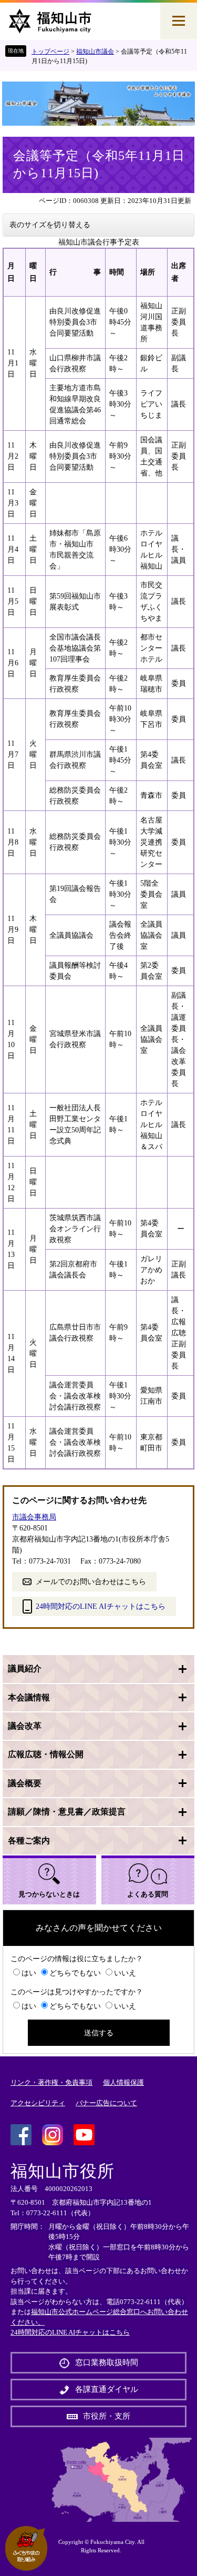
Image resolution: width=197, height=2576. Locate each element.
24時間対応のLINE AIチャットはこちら (101, 1606)
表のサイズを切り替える (50, 225)
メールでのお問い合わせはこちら (91, 1582)
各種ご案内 (29, 1840)
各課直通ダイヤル (107, 2389)
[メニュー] (179, 21)
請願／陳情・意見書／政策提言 (67, 1812)
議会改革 (25, 1726)
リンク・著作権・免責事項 (51, 2082)
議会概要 (25, 1783)
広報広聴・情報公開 (46, 1754)
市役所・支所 (107, 2416)
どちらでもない (75, 1973)
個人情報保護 (123, 2082)
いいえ (125, 1973)
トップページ (50, 52)
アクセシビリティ (38, 2103)
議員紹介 (25, 1669)
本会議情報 (29, 1697)
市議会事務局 (34, 1517)
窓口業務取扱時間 (107, 2362)
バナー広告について (106, 2103)
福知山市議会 (95, 52)
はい (29, 1973)
